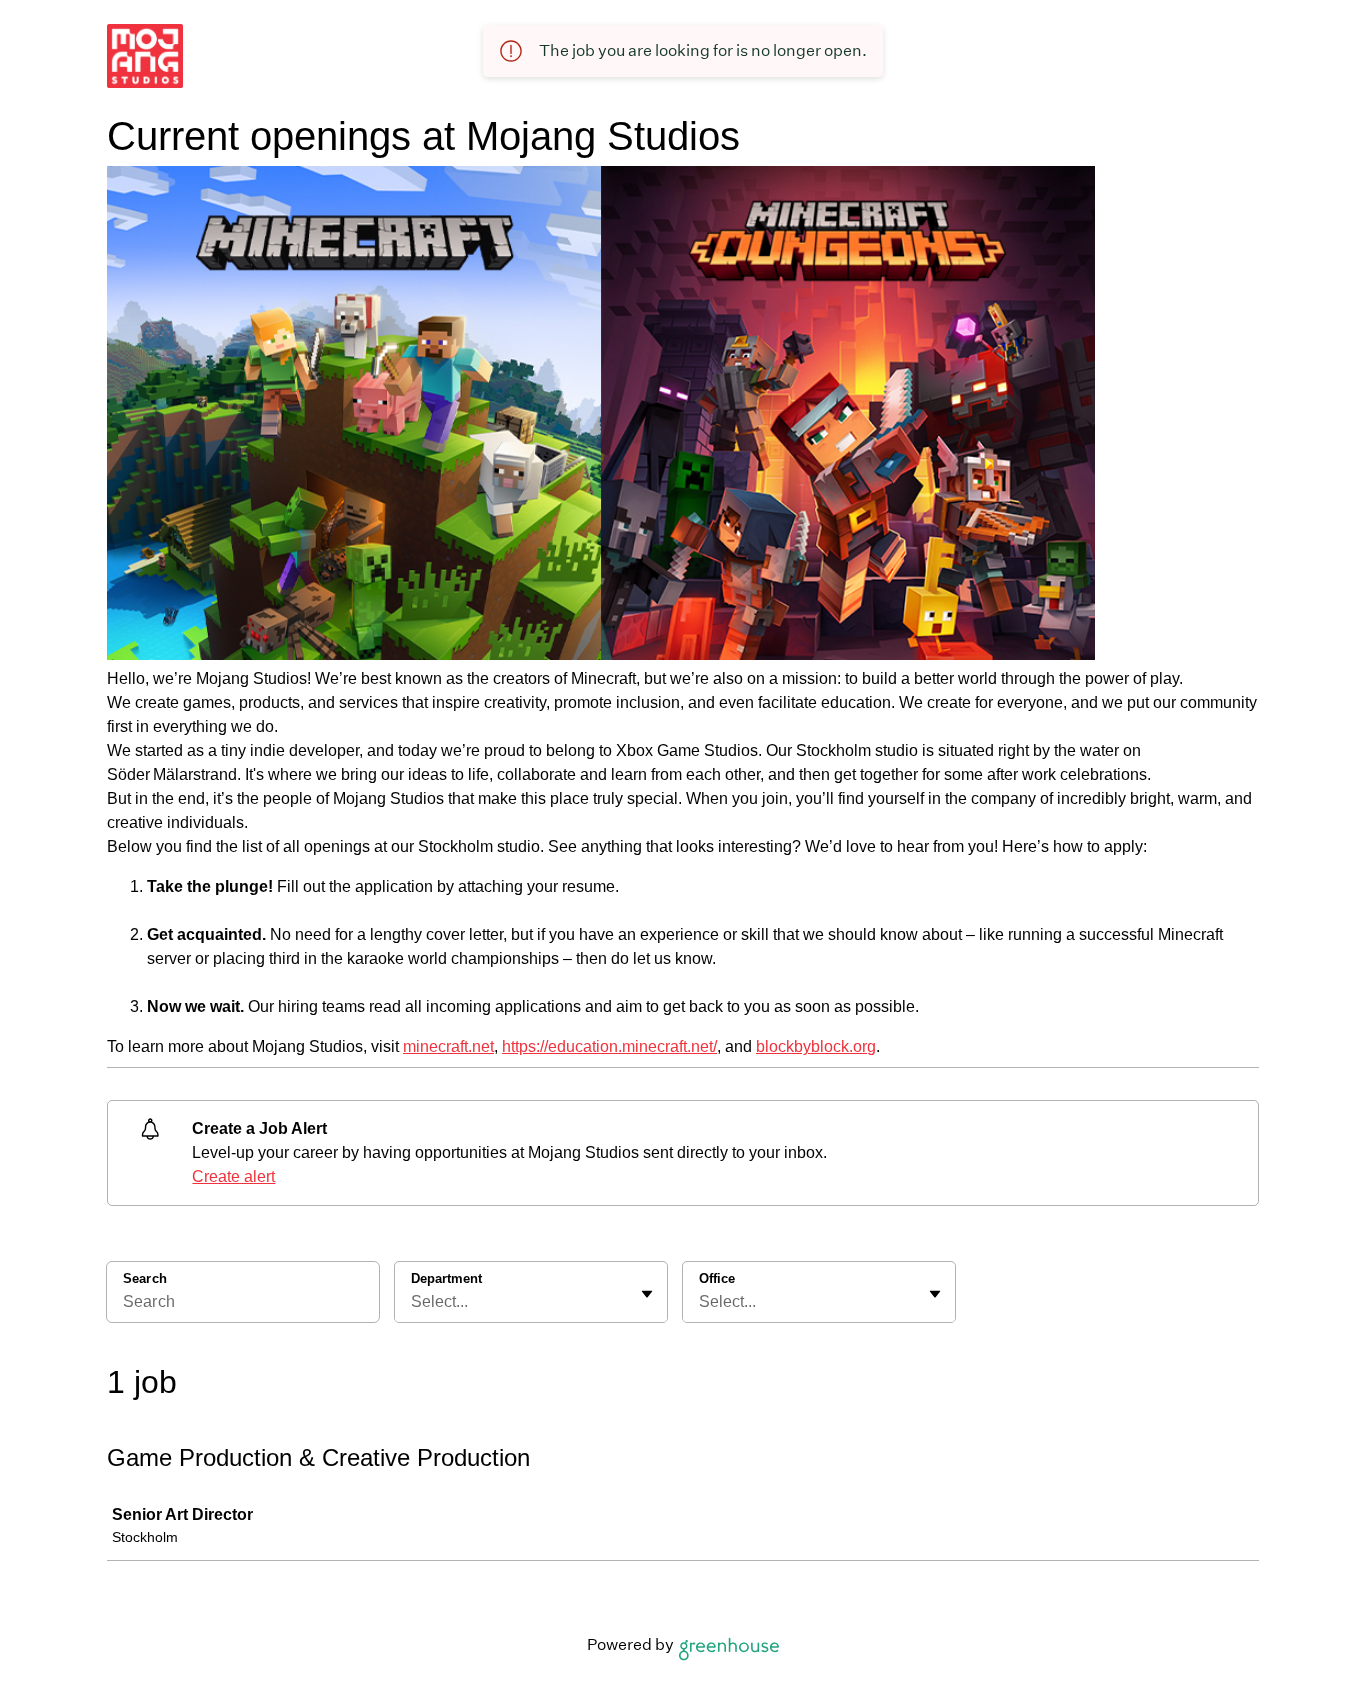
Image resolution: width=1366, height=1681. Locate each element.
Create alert (233, 1176)
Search (145, 1278)
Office (717, 1278)
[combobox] (413, 1302)
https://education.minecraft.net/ (609, 1046)
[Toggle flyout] (647, 1294)
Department (446, 1278)
